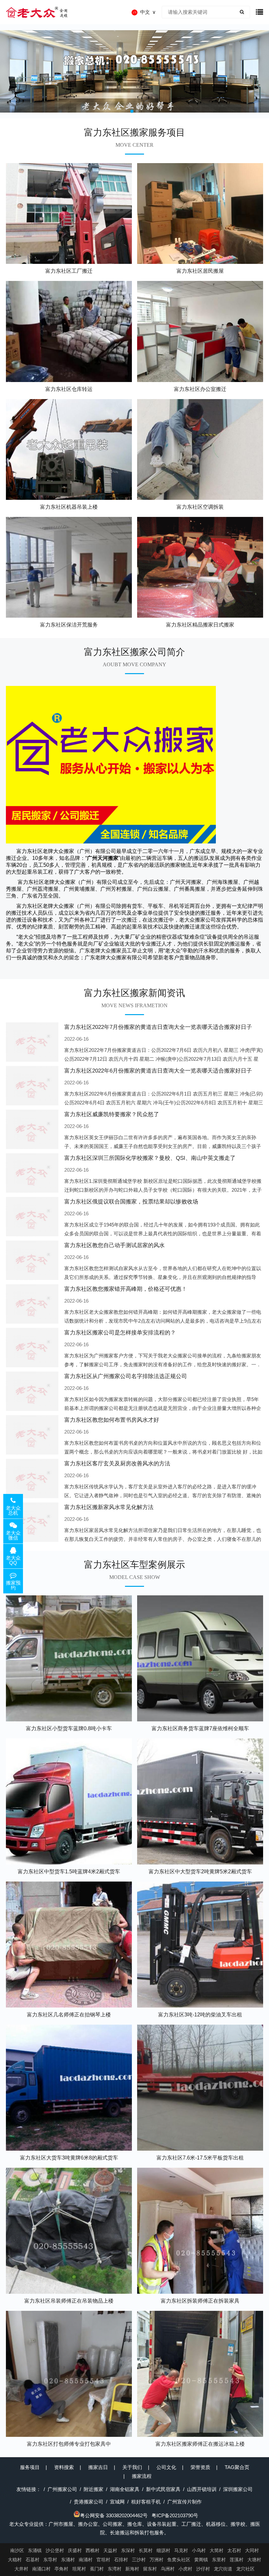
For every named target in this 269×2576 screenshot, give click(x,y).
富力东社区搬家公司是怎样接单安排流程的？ (120, 1333)
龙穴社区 (245, 2569)
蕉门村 (97, 2569)
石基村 (32, 2560)
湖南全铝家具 (125, 2489)
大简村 (217, 2550)
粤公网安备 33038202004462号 (114, 2515)
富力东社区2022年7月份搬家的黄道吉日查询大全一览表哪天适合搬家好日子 (158, 1027)
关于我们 (132, 2467)
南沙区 (17, 2550)
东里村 (219, 2560)
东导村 (50, 2560)
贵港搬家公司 (89, 2502)
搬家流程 (142, 2476)
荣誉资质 (200, 2467)
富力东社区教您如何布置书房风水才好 (112, 1420)
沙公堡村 (55, 2550)
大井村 (21, 2569)
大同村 (252, 2550)
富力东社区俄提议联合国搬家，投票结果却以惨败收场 (131, 1202)
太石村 (234, 2550)
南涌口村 (41, 2569)
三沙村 (139, 2560)
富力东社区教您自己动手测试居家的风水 (114, 1245)
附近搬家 (93, 2489)
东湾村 (114, 2569)
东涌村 (68, 2560)
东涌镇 (35, 2550)
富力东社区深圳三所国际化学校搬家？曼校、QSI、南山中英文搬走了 (150, 1158)
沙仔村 (203, 2569)
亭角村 (61, 2569)
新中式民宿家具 (163, 2489)
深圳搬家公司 (238, 2489)
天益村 (110, 2550)
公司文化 (166, 2467)
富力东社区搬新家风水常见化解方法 (109, 1507)
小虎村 (185, 2569)
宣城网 (117, 2502)
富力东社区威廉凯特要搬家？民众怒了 (112, 1114)
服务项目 (30, 2467)
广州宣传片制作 (185, 2502)
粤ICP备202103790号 (175, 2515)
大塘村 (254, 2560)
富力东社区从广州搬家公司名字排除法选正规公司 (126, 1376)
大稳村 (15, 2560)
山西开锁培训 (202, 2489)
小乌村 (199, 2550)
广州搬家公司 (62, 2489)
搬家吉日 (98, 2467)
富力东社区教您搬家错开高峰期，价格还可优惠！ (126, 1289)
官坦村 (103, 2560)
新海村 (132, 2569)
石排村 (121, 2560)
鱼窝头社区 (179, 2560)
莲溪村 (237, 2560)
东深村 (128, 2550)
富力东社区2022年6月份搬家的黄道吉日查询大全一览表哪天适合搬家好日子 (158, 1071)
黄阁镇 (201, 2560)
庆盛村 (75, 2550)
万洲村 (156, 2560)
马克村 (181, 2550)
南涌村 (86, 2560)
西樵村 (93, 2550)
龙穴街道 (223, 2569)
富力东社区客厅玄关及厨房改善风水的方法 (117, 1464)
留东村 (150, 2569)
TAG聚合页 (237, 2467)
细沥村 (163, 2550)
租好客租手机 (146, 2502)
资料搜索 (64, 2467)
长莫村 (146, 2550)
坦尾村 (79, 2569)
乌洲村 (168, 2569)
